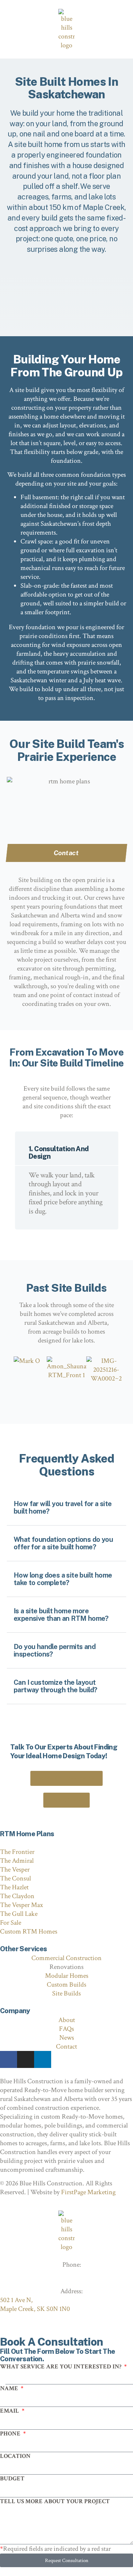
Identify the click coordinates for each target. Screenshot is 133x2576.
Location (15, 2456)
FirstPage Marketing (88, 2192)
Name (10, 2388)
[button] (13, 1187)
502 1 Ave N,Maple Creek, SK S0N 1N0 (35, 2304)
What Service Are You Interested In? (61, 2367)
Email (10, 2411)
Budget (12, 2479)
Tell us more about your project (55, 2501)
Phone (11, 2434)
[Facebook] (9, 2059)
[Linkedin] (43, 2059)
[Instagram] (26, 2059)
